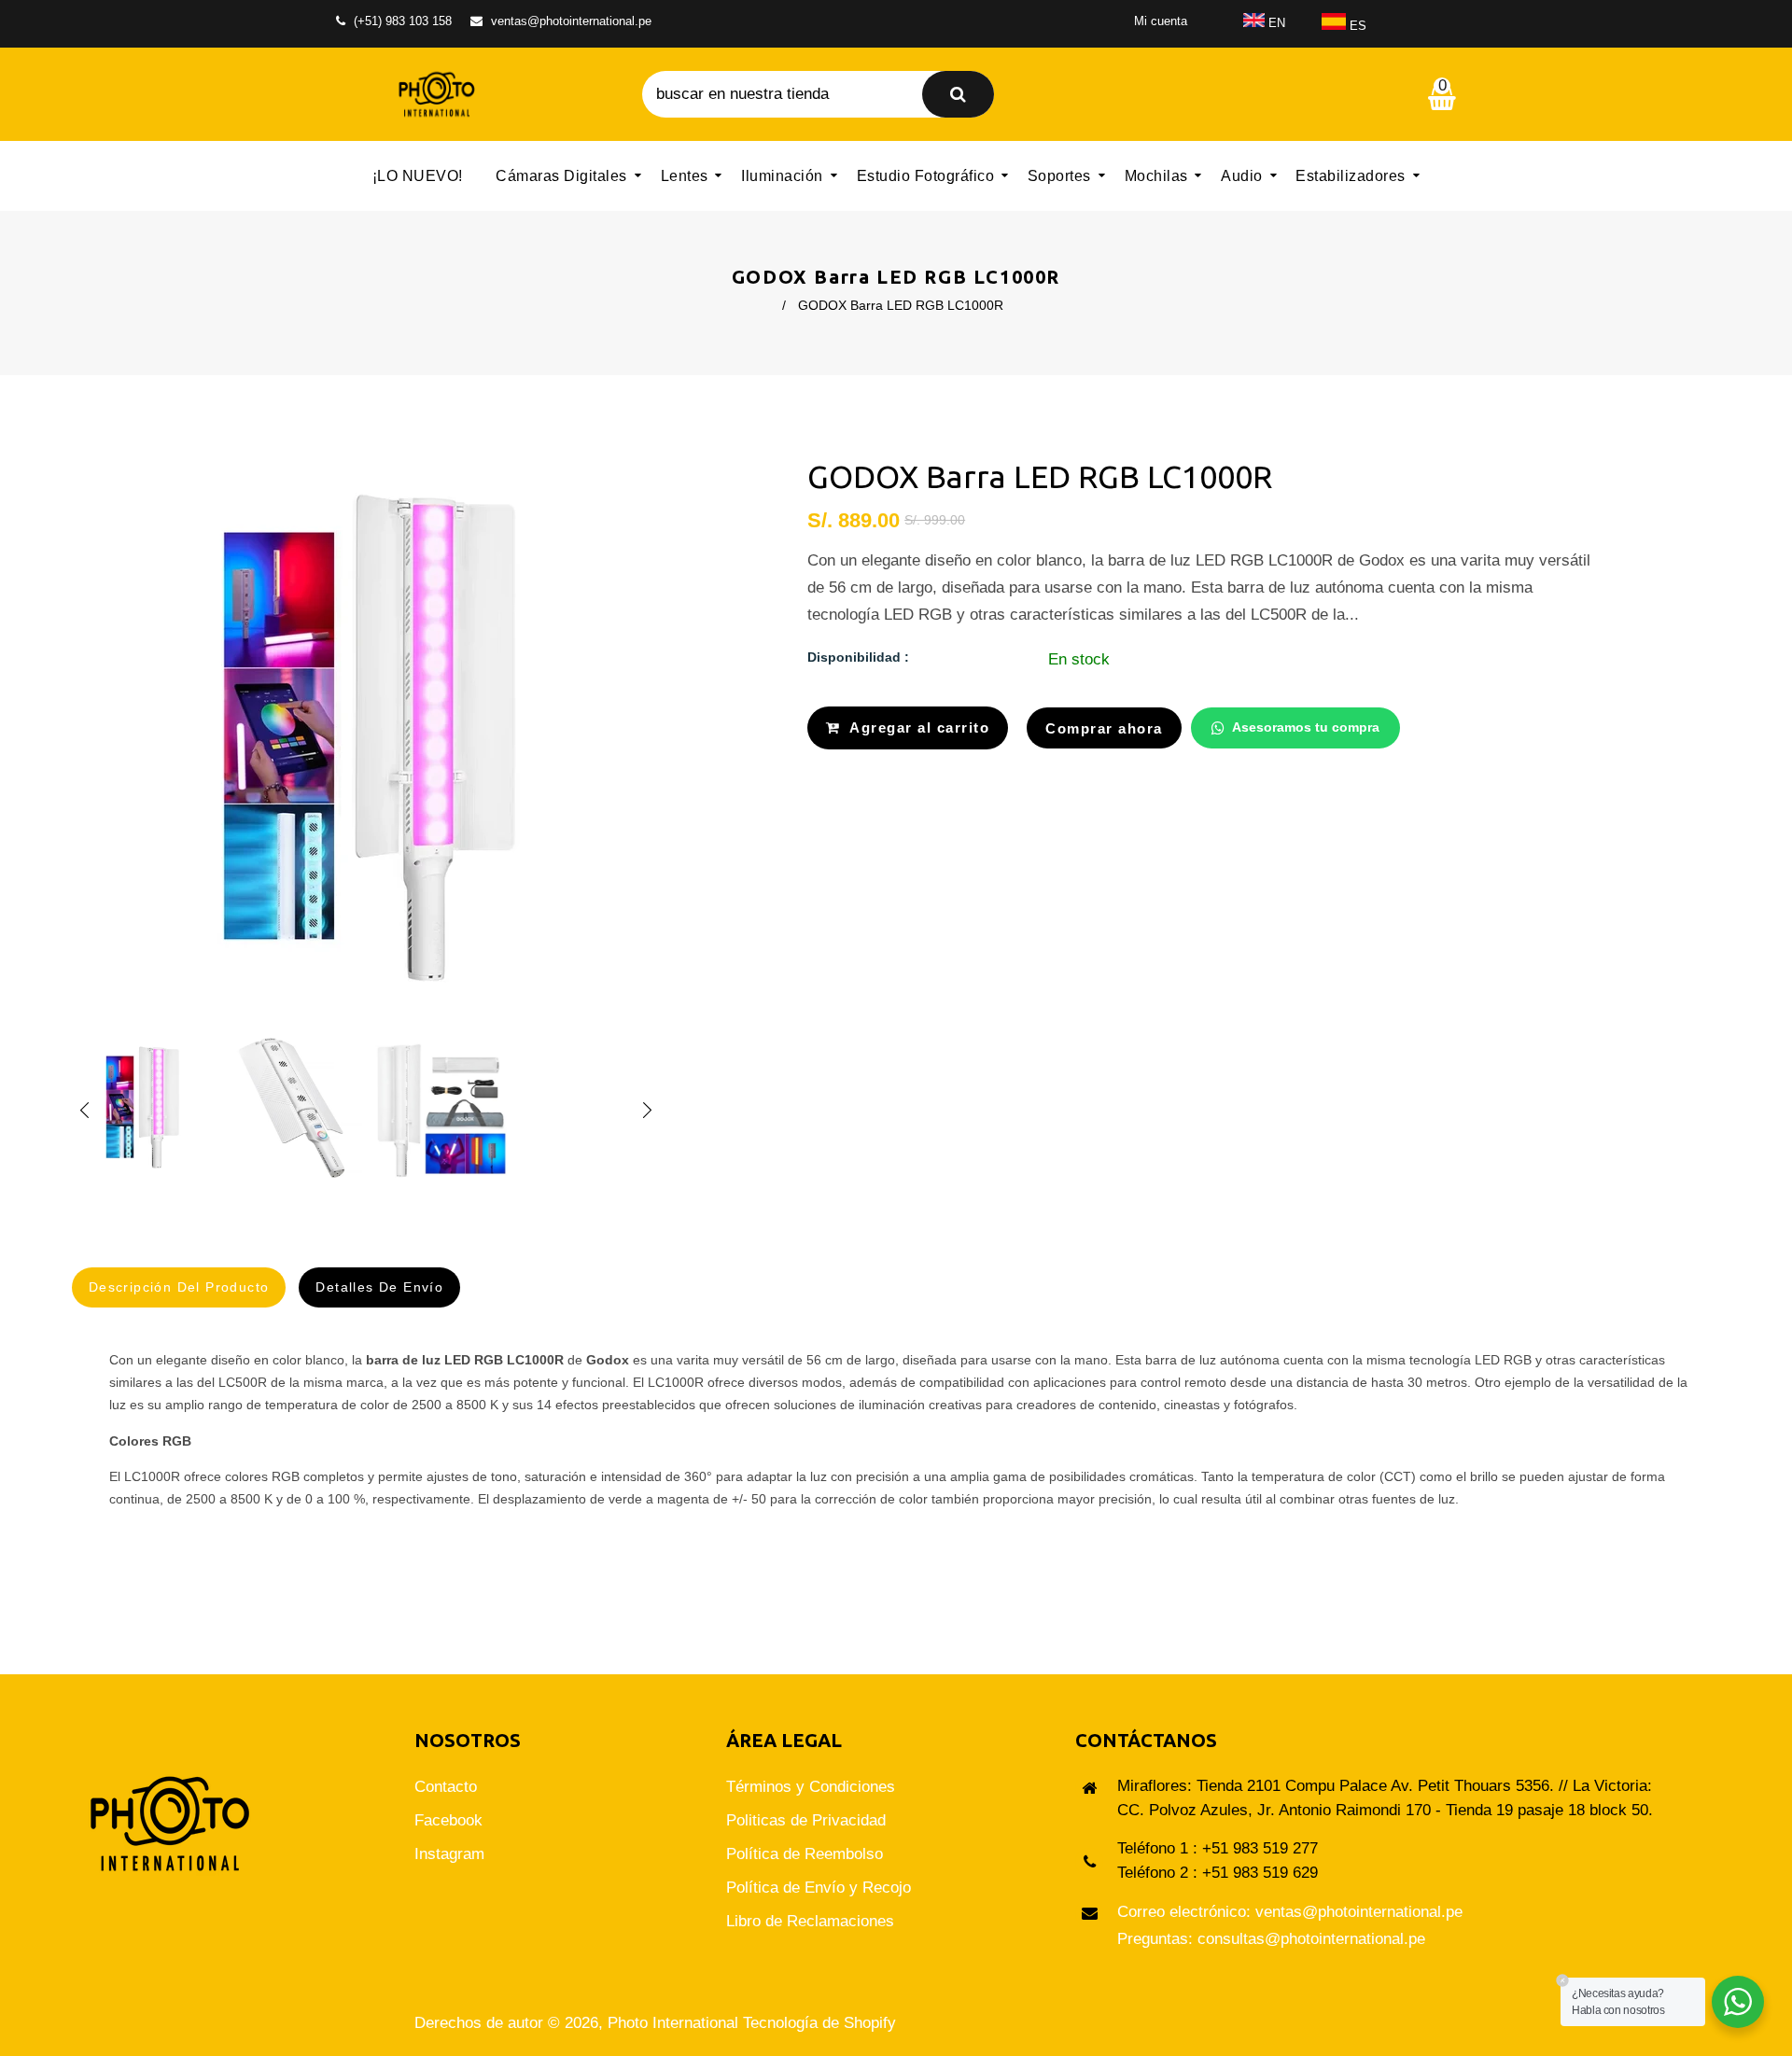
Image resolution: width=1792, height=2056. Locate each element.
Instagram (449, 1854)
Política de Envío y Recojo (819, 1888)
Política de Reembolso (805, 1854)
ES (1356, 26)
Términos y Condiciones (811, 1787)
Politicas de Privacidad (806, 1820)
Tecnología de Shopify (819, 2023)
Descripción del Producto (179, 1287)
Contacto (446, 1787)
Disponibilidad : (858, 657)
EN (1275, 23)
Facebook (448, 1820)
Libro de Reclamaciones (810, 1921)
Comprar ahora (1104, 728)
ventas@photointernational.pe (571, 21)
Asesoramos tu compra (1306, 727)
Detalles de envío (379, 1287)
